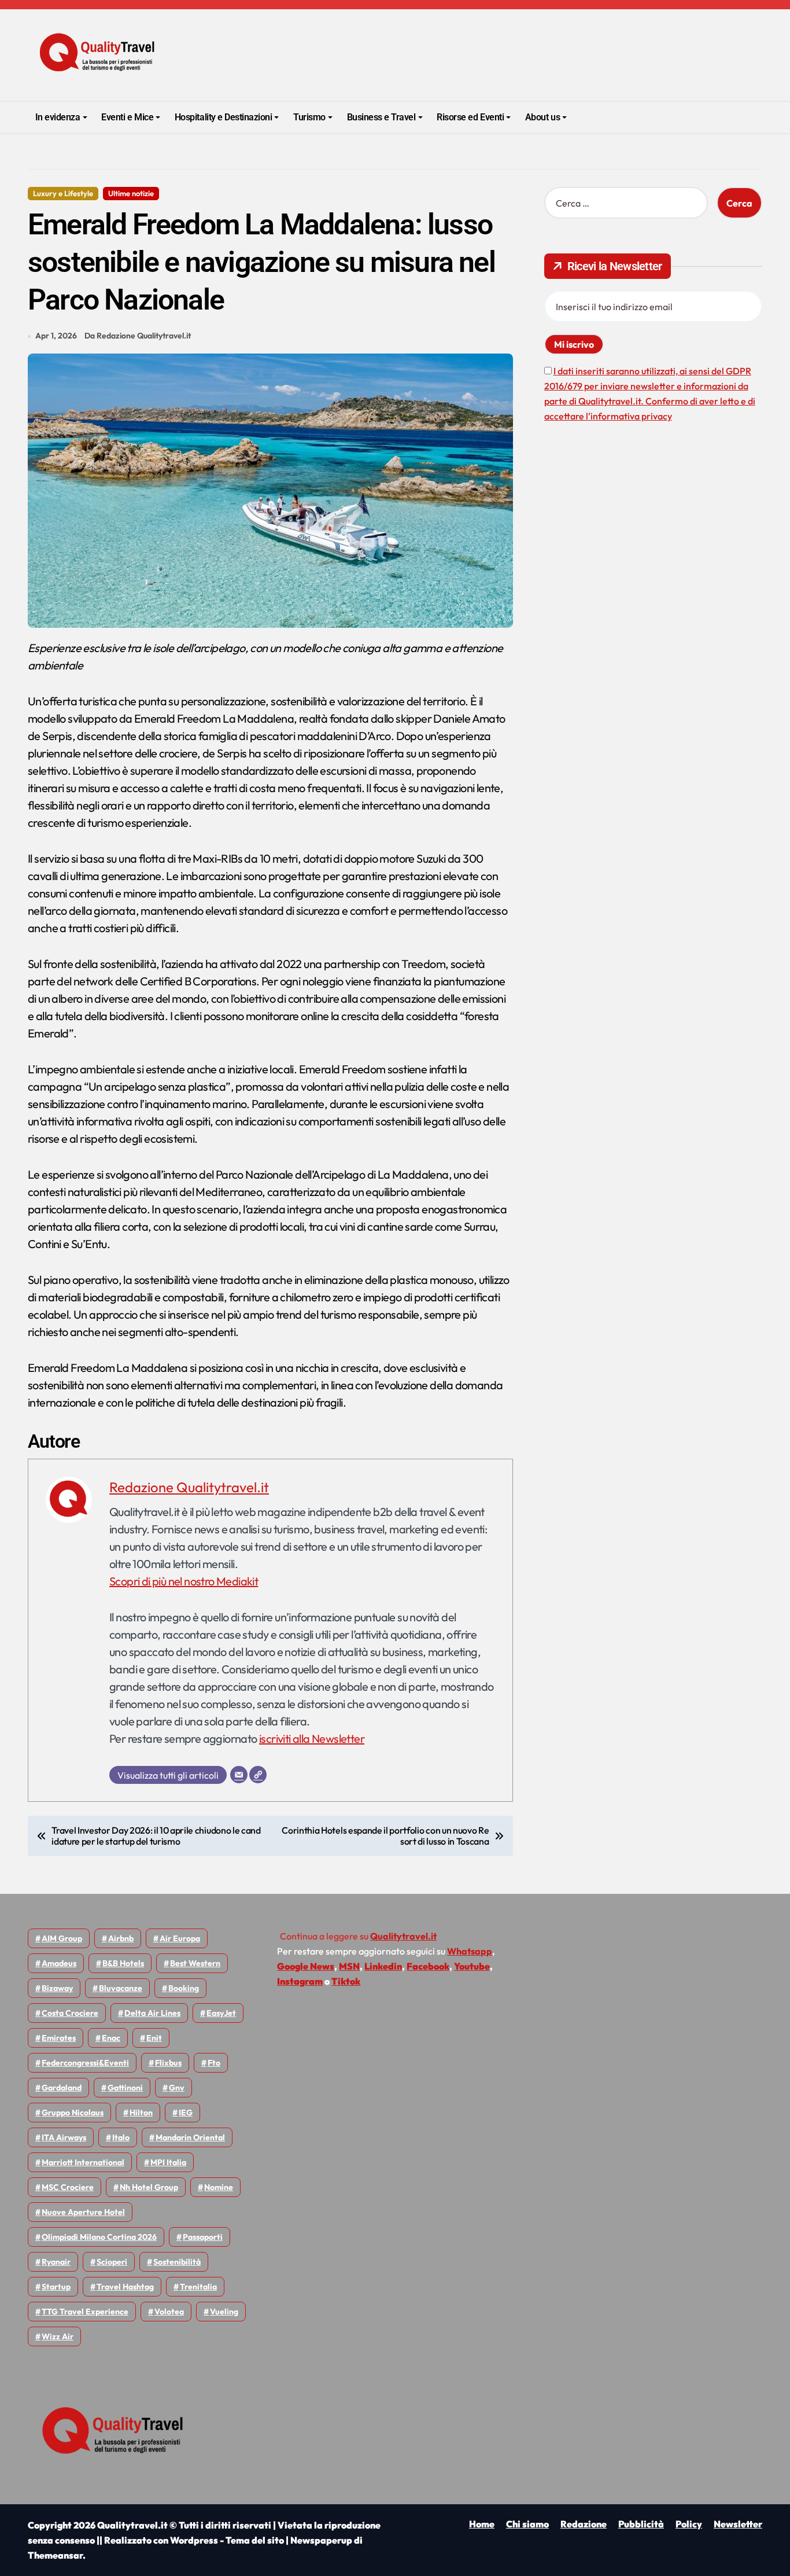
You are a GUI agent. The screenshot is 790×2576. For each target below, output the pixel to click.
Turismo (309, 117)
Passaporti (203, 2237)
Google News (306, 1966)
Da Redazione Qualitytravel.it (138, 336)
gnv (177, 2088)
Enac (111, 2038)
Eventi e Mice (127, 117)
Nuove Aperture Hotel (83, 2212)
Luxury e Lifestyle (63, 193)
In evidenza (58, 117)
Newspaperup (321, 2540)
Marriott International (83, 2162)
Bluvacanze (121, 1988)
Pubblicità (641, 2524)
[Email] (239, 1775)
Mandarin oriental (190, 2137)
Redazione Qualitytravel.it (189, 1487)
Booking (184, 1988)
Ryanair (56, 2262)
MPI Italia (168, 2162)
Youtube (472, 1966)
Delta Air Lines (152, 2013)
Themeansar (55, 2555)
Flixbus (168, 2063)
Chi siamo (527, 2524)
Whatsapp (470, 1951)
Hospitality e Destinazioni (224, 117)
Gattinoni (125, 2088)
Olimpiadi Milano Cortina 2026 (99, 2237)
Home (482, 2524)
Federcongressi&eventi (85, 2063)
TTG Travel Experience (85, 2312)
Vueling (224, 2312)
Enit (154, 2038)
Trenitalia (198, 2287)
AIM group (62, 1938)
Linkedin (383, 1966)
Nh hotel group (149, 2187)
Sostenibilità (177, 2262)
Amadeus (59, 1963)
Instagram (300, 1981)
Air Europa (180, 1938)
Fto (214, 2063)
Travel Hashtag (125, 2287)
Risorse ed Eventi (470, 117)
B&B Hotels (123, 1963)
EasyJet (221, 2013)
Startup (56, 2287)
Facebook (428, 1966)
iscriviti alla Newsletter (312, 1738)
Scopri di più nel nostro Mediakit (184, 1581)
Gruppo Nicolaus (73, 2113)
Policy (689, 2524)
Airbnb (121, 1938)
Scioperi (112, 2262)
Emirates (59, 2038)
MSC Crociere (68, 2187)
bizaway (57, 1988)
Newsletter (738, 2524)
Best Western (195, 1963)
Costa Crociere (70, 2013)
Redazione (584, 2524)
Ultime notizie (131, 193)
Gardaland (62, 2088)
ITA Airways (64, 2137)
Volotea (169, 2312)
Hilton (141, 2113)
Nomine (219, 2187)
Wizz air (58, 2336)
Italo (121, 2137)
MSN (349, 1966)
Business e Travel (381, 117)
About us (542, 117)
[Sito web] (258, 1775)
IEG (186, 2113)
